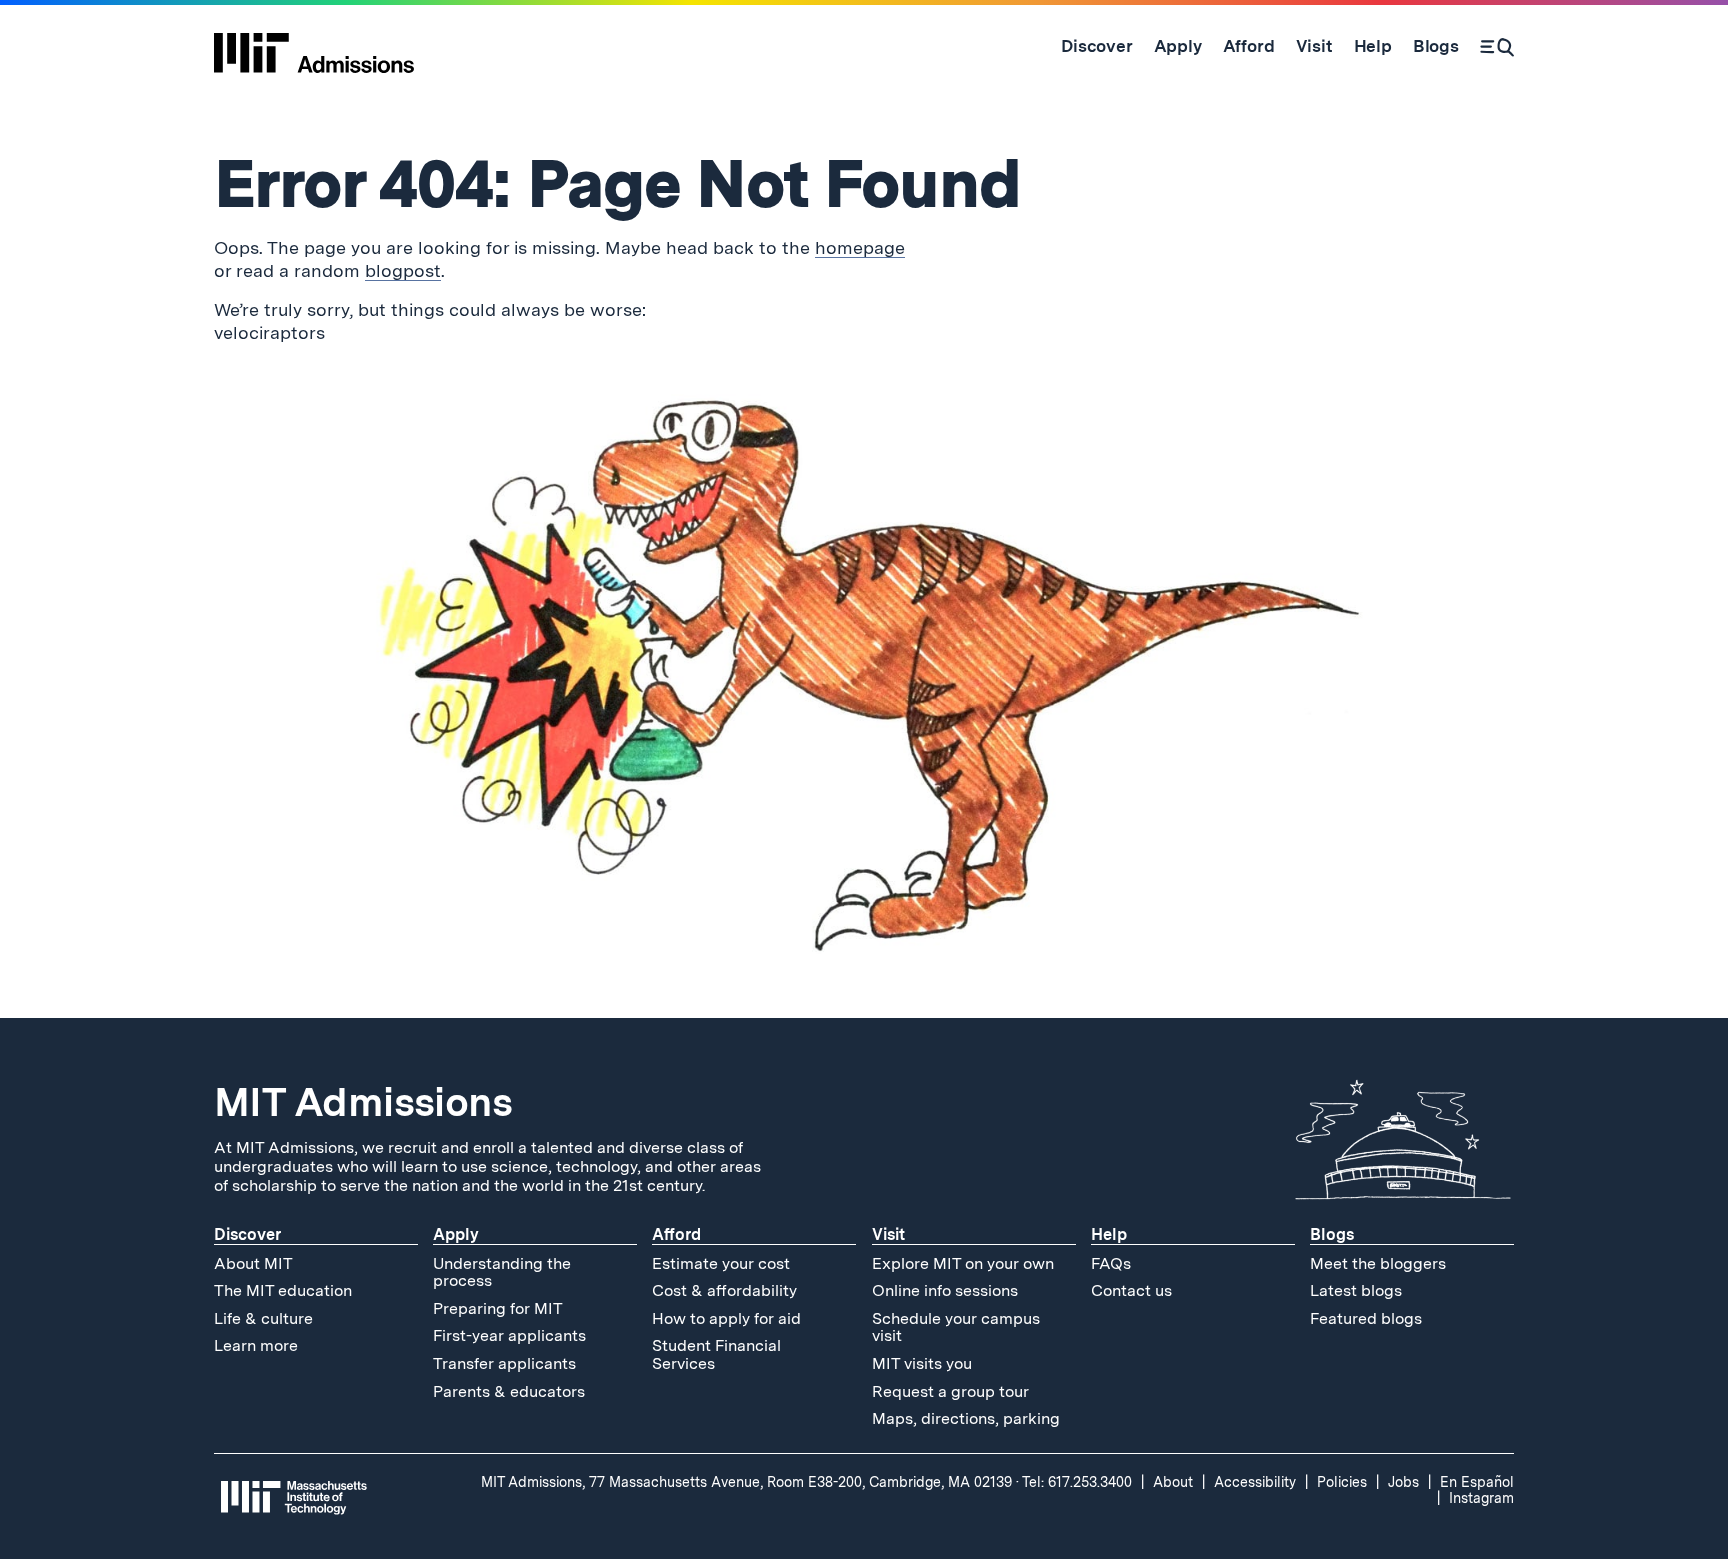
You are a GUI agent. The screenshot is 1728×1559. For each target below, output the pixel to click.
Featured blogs (1366, 1318)
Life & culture (263, 1318)
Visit (888, 1234)
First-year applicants (509, 1335)
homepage (860, 247)
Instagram (1481, 1498)
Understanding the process (502, 1272)
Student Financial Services (716, 1354)
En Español (1477, 1482)
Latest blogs (1356, 1290)
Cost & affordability (724, 1290)
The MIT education (283, 1290)
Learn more (256, 1345)
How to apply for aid (726, 1318)
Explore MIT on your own (963, 1263)
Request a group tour (950, 1391)
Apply (456, 1234)
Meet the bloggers (1378, 1263)
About (1173, 1482)
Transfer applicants (504, 1363)
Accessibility (1255, 1482)
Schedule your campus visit (956, 1327)
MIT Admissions (363, 1102)
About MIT (253, 1263)
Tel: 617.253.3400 (1077, 1482)
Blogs (1332, 1234)
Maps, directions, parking (966, 1418)
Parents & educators (509, 1391)
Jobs (1403, 1482)
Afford (676, 1234)
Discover (247, 1234)
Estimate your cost (721, 1263)
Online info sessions (945, 1290)
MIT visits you (922, 1363)
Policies (1342, 1482)
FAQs (1111, 1263)
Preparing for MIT (498, 1308)
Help (1109, 1234)
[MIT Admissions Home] (314, 46)
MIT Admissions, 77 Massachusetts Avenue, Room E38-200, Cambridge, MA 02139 (746, 1482)
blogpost (403, 270)
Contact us (1131, 1290)
